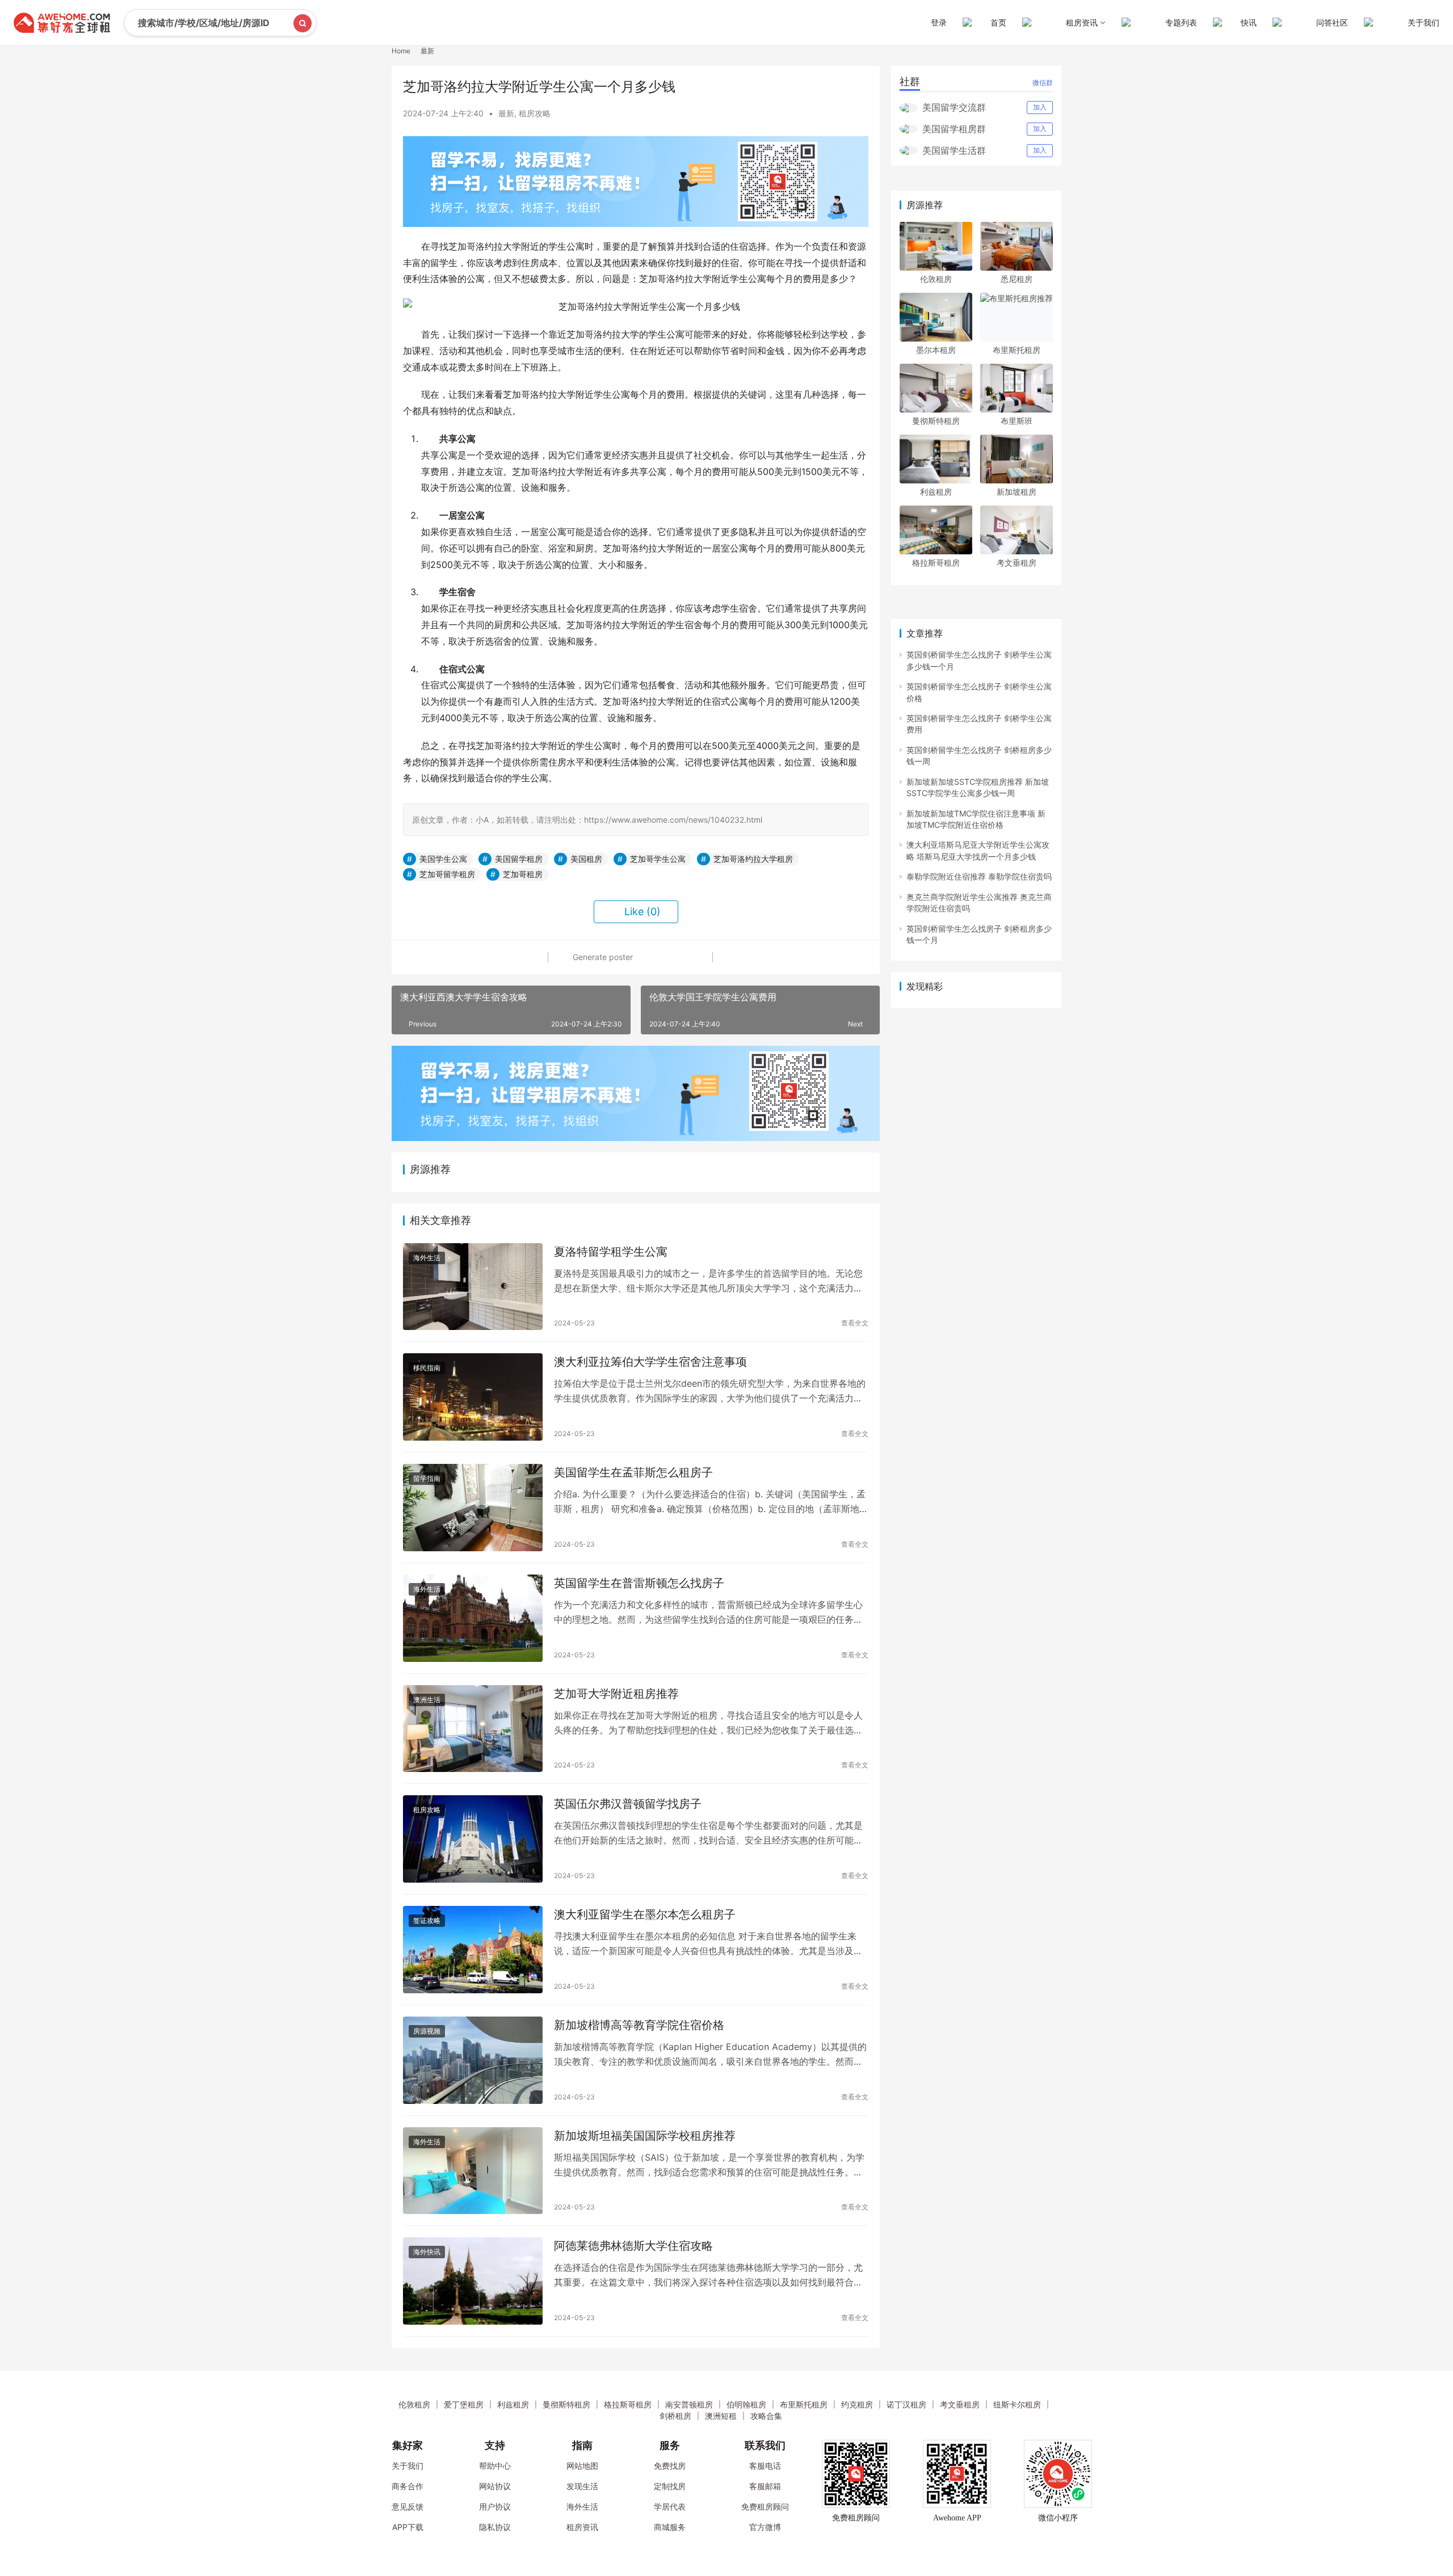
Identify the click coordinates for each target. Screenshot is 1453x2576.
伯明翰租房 (746, 2404)
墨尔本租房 (936, 350)
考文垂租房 (1017, 563)
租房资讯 (582, 2527)
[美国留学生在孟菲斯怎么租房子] (473, 1508)
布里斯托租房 (1017, 350)
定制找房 (670, 2486)
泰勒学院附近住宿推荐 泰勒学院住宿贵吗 (979, 876)
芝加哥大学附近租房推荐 (616, 1694)
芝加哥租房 (523, 874)
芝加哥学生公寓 (658, 859)
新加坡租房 (1017, 492)
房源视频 (427, 2031)
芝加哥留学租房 (447, 874)
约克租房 (857, 2404)
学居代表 (670, 2506)
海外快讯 (427, 2252)
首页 (998, 22)
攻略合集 (766, 2416)
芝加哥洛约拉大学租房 (753, 859)
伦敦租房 (936, 279)
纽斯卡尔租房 (1017, 2404)
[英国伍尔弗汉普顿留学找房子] (473, 1839)
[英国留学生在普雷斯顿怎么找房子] (473, 1618)
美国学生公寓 (443, 859)
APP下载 (408, 2527)
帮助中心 (495, 2466)
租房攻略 (535, 113)
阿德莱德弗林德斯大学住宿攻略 (633, 2246)
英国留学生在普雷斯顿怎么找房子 (639, 1583)
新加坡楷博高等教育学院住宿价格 (639, 2025)
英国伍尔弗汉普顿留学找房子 (628, 1804)
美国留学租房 (519, 859)
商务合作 (408, 2486)
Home (401, 51)
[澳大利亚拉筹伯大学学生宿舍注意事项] (473, 1397)
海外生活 (427, 1258)
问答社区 (1332, 22)
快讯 (1249, 22)
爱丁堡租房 (464, 2404)
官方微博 (765, 2527)
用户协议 (495, 2506)
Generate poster (602, 957)
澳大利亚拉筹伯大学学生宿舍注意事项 (650, 1362)
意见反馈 (408, 2506)
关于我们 (1423, 22)
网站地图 (582, 2466)
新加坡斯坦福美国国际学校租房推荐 (645, 2136)
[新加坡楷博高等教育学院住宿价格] (473, 2060)
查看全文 (855, 1323)
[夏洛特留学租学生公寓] (473, 1287)
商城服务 (670, 2527)
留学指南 (427, 1478)
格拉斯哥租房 (936, 563)
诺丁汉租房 (906, 2404)
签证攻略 (427, 1920)
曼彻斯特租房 (936, 421)
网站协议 (495, 2486)
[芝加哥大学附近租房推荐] (473, 1729)
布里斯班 (1017, 421)
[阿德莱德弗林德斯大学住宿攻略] (473, 2281)
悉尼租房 (1017, 279)
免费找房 (670, 2466)
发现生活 (582, 2486)
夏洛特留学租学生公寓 (611, 1252)
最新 (506, 113)
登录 (939, 22)
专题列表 (1181, 22)
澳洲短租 (721, 2416)
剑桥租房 (675, 2416)
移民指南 (427, 1368)
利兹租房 (936, 492)
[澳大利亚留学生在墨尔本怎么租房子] (473, 1950)
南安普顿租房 (689, 2404)
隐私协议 (495, 2527)
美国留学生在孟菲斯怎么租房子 (633, 1472)
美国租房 (586, 859)
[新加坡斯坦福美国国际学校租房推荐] (473, 2171)
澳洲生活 (427, 1700)
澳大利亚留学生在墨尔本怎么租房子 (645, 1914)
